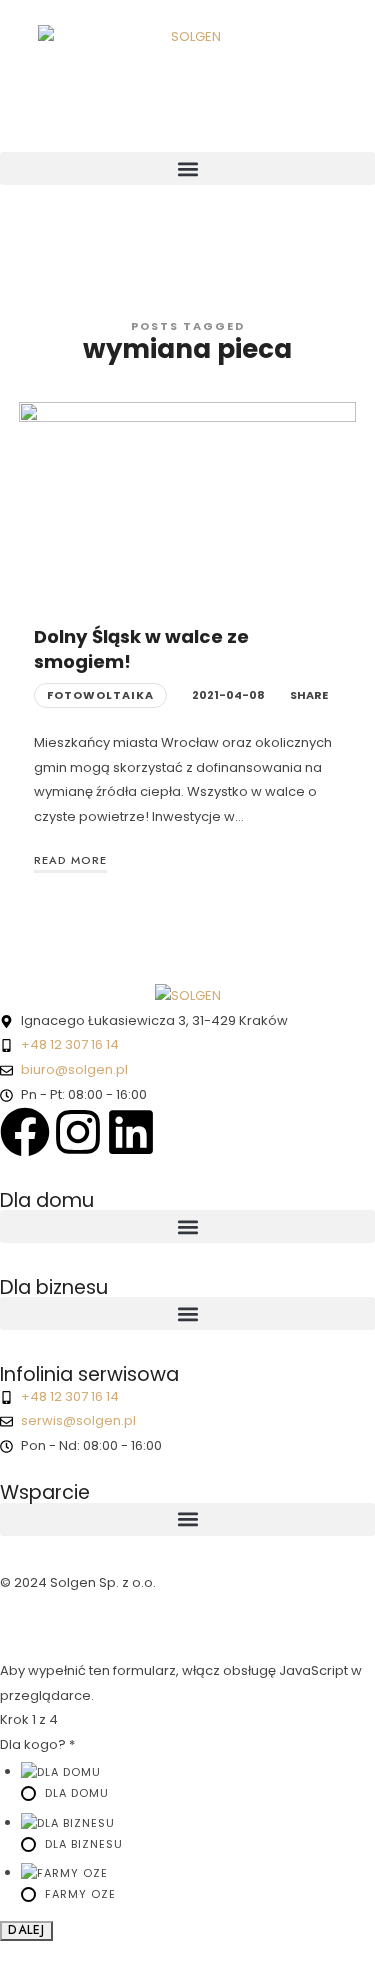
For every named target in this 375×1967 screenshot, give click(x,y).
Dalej (26, 1930)
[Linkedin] (131, 1132)
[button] (187, 168)
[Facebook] (25, 1132)
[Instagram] (78, 1132)
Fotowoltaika (100, 695)
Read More (70, 860)
